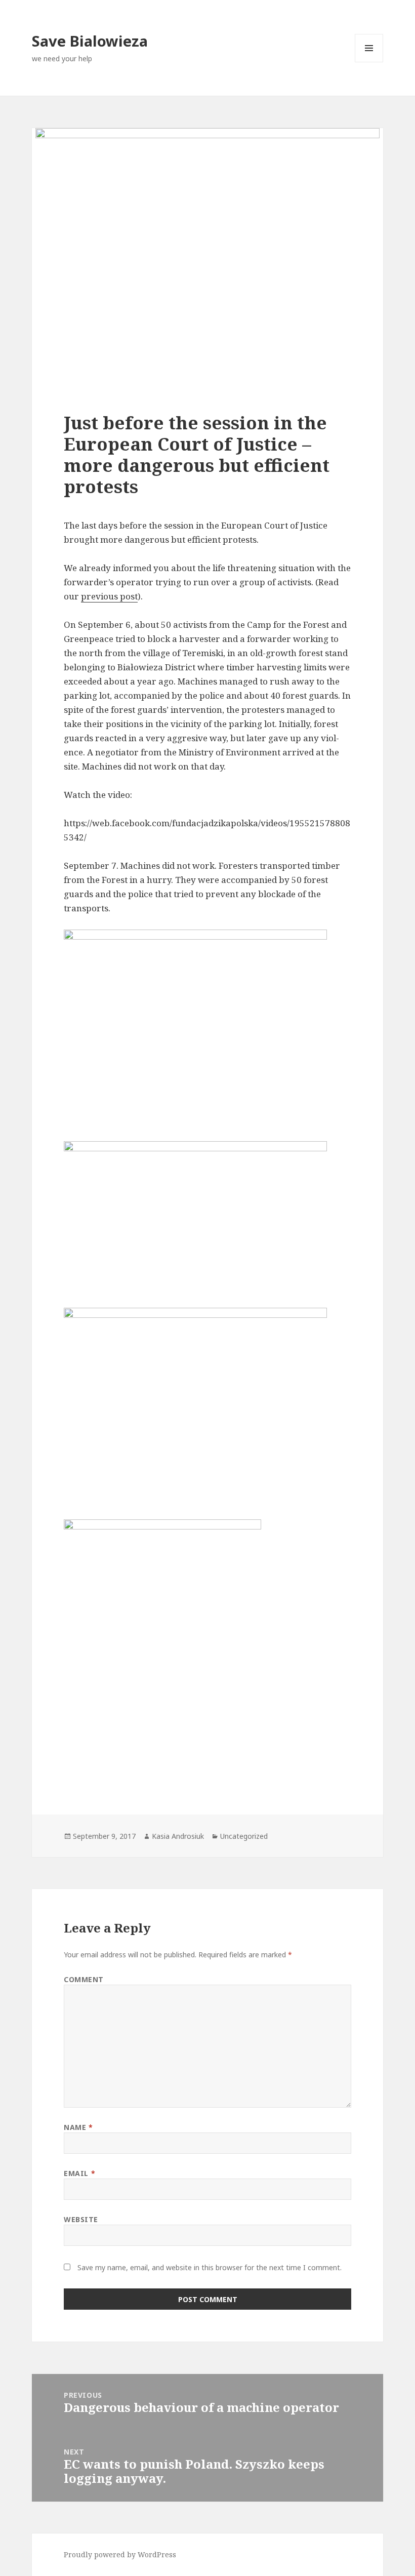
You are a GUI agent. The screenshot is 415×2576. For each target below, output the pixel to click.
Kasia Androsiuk (178, 1836)
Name (78, 2127)
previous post (109, 596)
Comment (84, 1979)
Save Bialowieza (90, 41)
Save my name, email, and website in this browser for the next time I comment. (210, 2267)
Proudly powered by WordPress (120, 2554)
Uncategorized (244, 1836)
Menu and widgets (369, 62)
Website (81, 2219)
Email (79, 2173)
